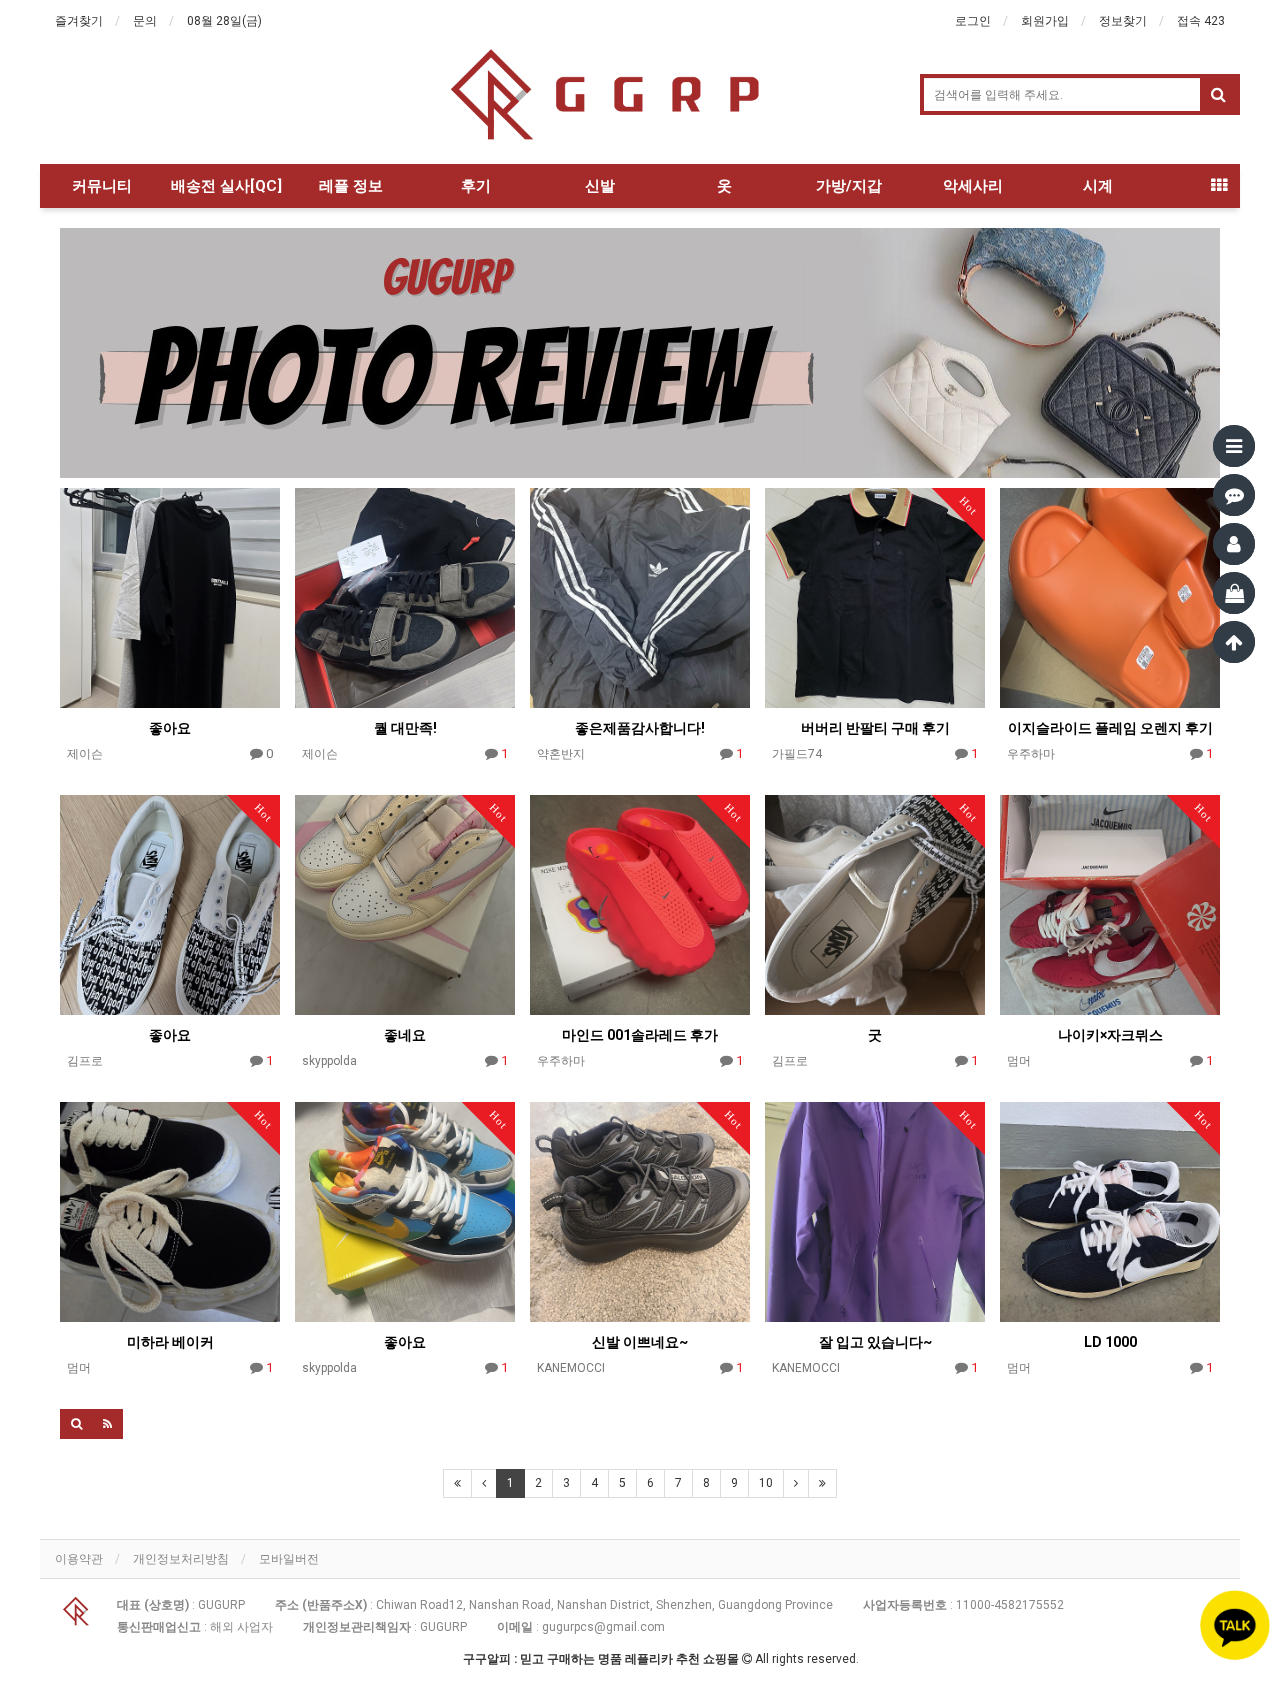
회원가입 (1045, 21)
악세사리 (973, 186)
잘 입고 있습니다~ (875, 1342)
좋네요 (405, 1035)
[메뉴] (1234, 446)
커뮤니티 (102, 186)
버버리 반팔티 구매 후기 (875, 728)
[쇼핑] (1234, 593)
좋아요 (170, 728)
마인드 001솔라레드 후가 (640, 1035)
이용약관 (79, 1559)
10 (766, 1483)
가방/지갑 (849, 186)
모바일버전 (289, 1559)
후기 (476, 186)
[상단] (1234, 642)
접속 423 (1201, 21)
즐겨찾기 (79, 21)
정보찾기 (1123, 21)
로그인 (973, 21)
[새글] (1234, 495)
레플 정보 (351, 186)
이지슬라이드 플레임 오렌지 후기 (1110, 728)
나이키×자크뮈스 (1110, 1035)
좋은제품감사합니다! (640, 728)
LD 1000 (1110, 1342)
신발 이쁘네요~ (640, 1342)
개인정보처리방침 (181, 1559)
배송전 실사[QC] (226, 186)
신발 (600, 186)
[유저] (1234, 544)
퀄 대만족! (405, 728)
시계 (1098, 186)
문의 (145, 21)
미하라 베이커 (170, 1342)
